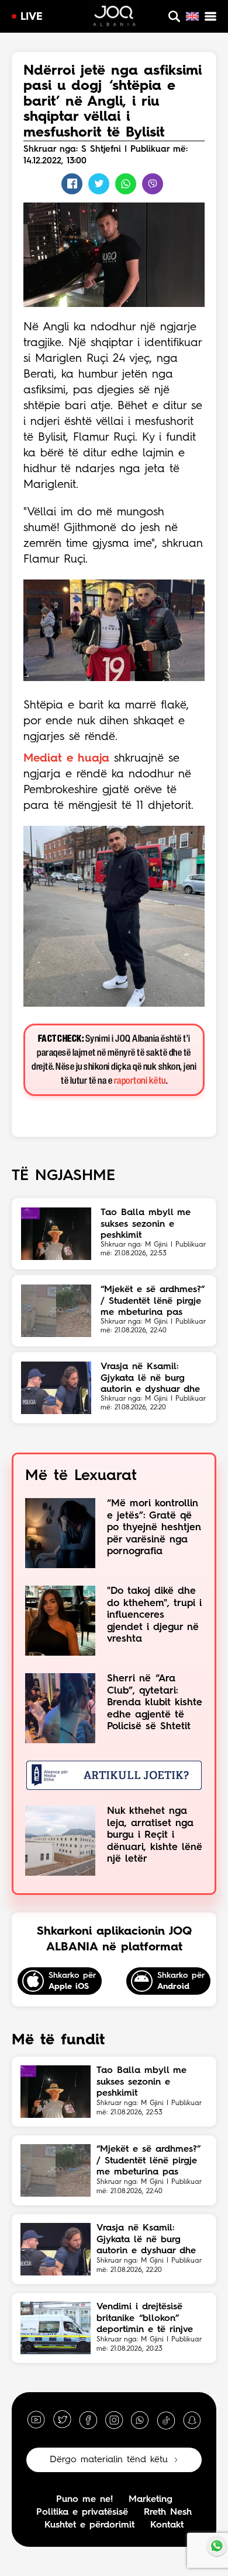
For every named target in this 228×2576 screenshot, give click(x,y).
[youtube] (36, 2420)
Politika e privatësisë (82, 2512)
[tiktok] (166, 2420)
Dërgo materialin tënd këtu (109, 2460)
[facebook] (88, 2420)
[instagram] (114, 2420)
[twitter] (62, 2420)
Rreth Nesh (168, 2512)
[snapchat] (192, 2420)
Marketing (151, 2500)
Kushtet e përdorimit (89, 2525)
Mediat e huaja (66, 759)
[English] (192, 16)
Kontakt (167, 2525)
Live (32, 17)
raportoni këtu (140, 1081)
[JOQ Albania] (114, 18)
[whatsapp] (140, 2420)
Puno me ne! (84, 2500)
